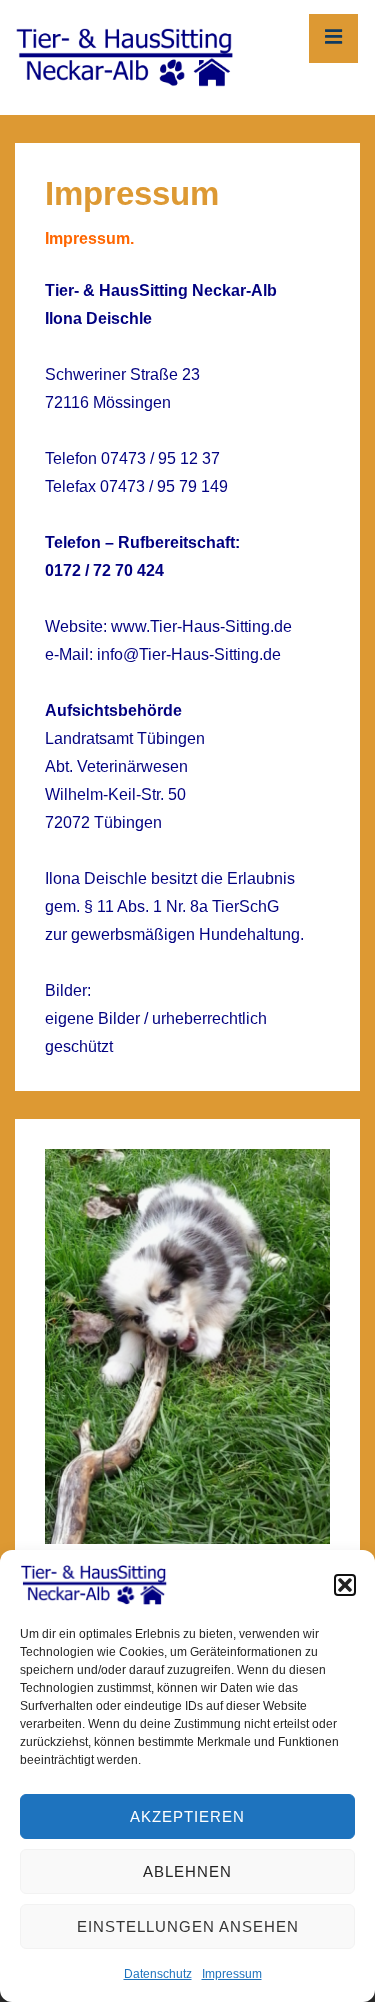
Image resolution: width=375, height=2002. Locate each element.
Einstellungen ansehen (188, 1926)
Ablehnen (187, 1871)
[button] (345, 1585)
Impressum (232, 1974)
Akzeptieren (187, 1816)
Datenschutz (158, 1974)
